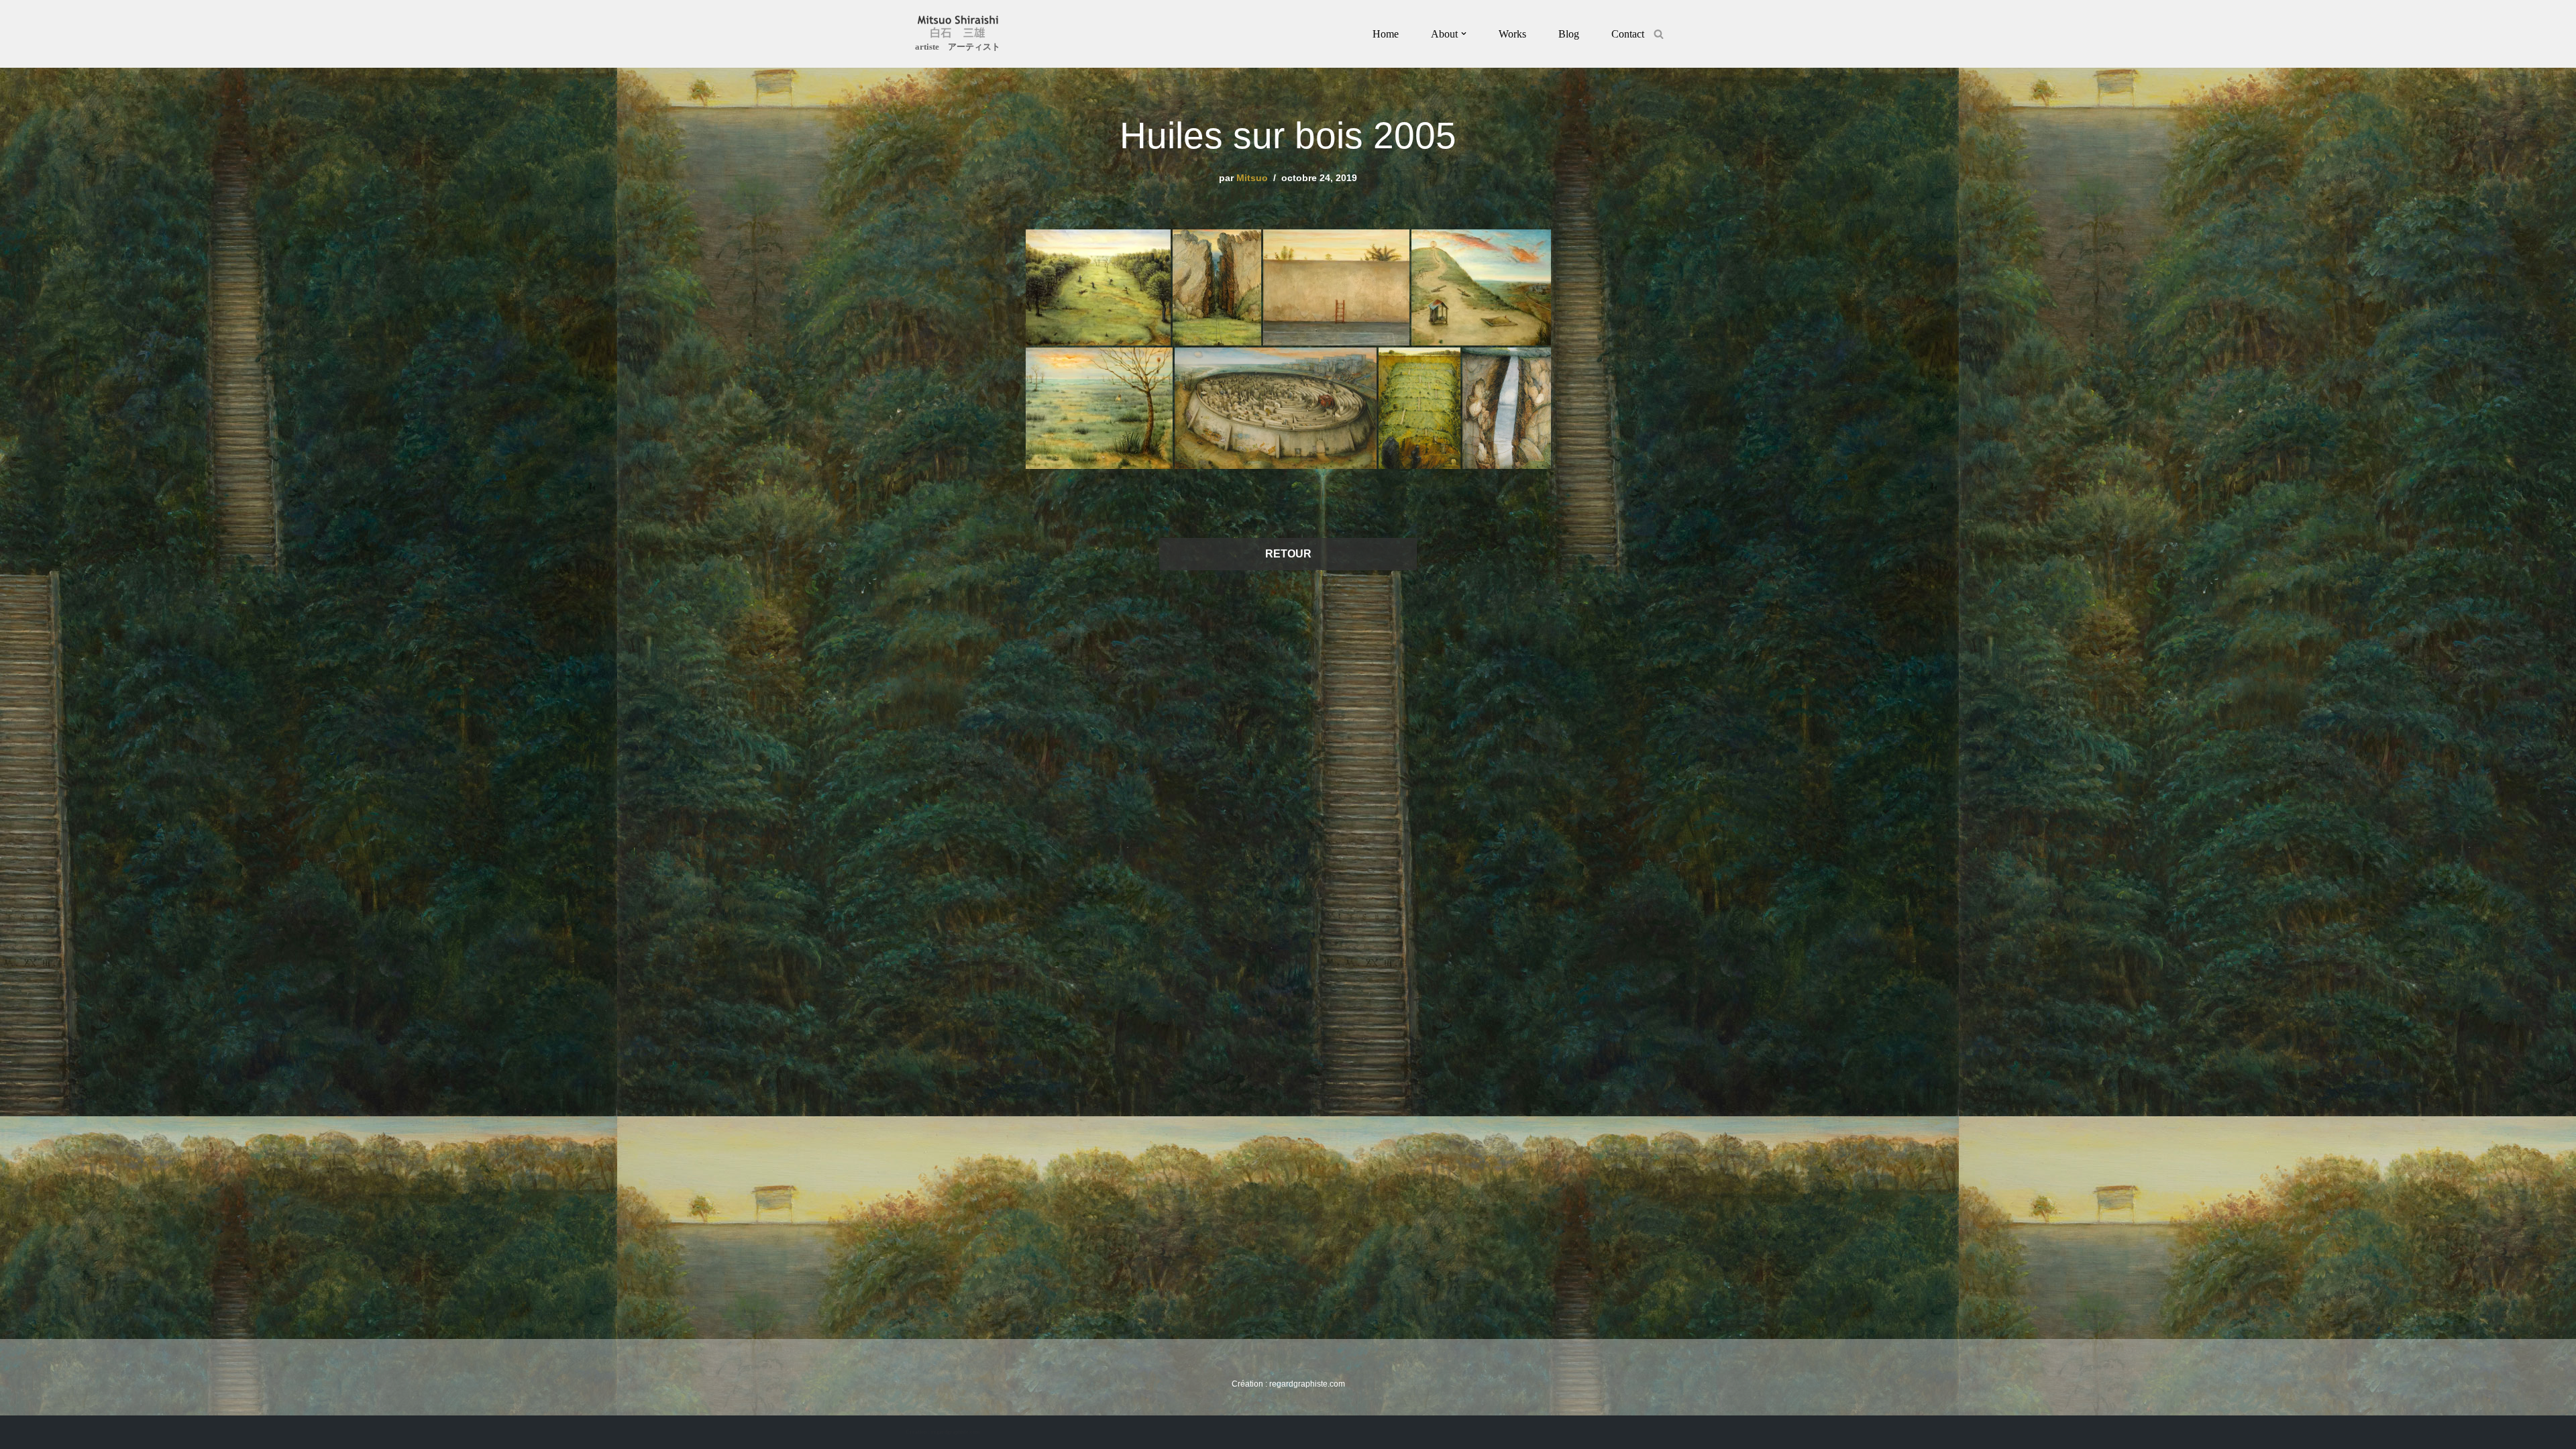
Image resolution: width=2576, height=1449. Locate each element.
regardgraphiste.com (1307, 1384)
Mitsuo (1252, 178)
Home (1386, 34)
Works (1512, 34)
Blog (1569, 34)
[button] (1464, 34)
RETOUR (1288, 554)
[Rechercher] (1659, 34)
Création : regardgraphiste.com (943, 1432)
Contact (1628, 34)
